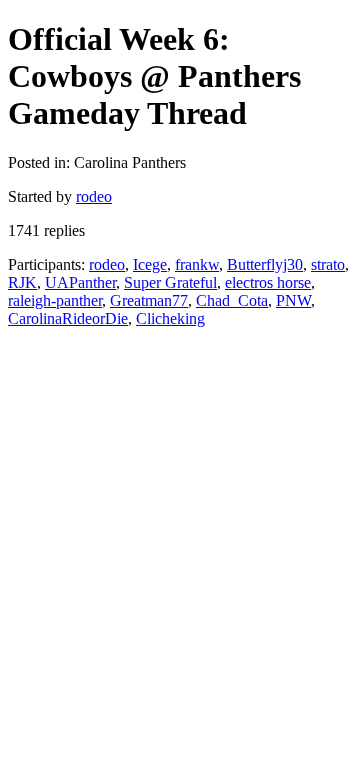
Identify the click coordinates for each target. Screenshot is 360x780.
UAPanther (80, 282)
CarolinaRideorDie (68, 318)
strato (328, 264)
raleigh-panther (55, 300)
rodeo (94, 196)
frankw (197, 264)
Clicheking (170, 318)
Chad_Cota (232, 300)
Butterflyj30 (265, 264)
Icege (150, 264)
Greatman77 (149, 300)
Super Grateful (170, 282)
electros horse (268, 282)
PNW (293, 300)
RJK (22, 282)
